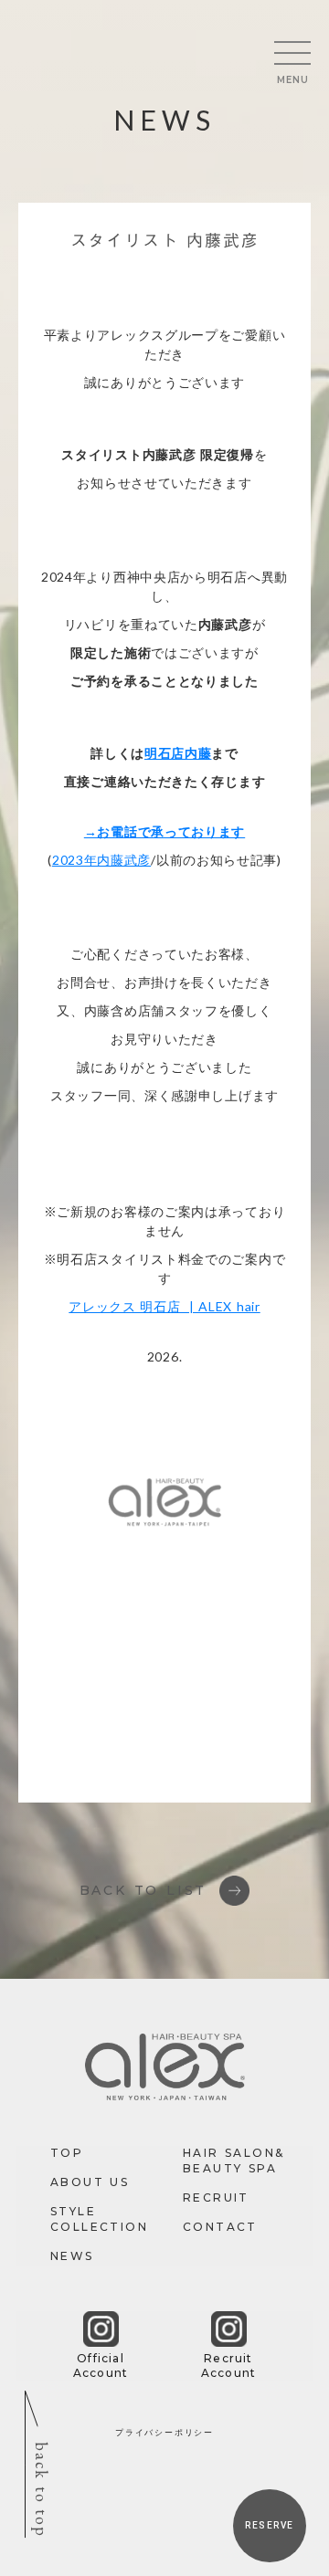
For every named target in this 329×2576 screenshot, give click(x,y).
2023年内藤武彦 (101, 860)
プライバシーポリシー (164, 2432)
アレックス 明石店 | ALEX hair (164, 1306)
